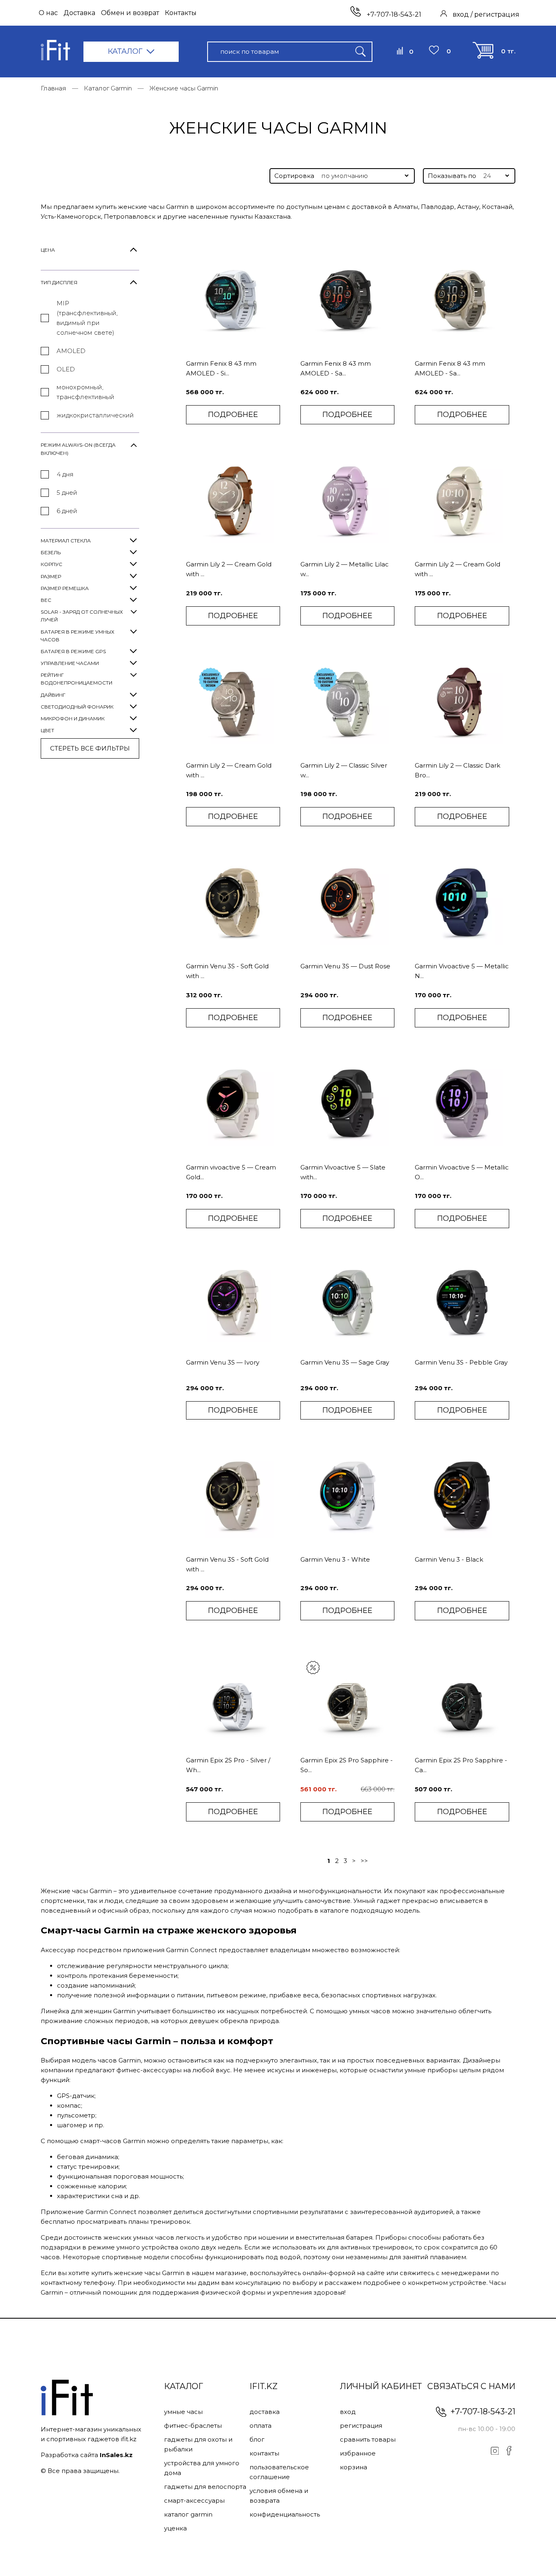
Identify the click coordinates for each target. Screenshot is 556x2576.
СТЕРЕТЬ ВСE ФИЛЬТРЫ (90, 748)
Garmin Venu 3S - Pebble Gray (461, 1362)
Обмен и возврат (130, 13)
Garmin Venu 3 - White (335, 1559)
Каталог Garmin (108, 88)
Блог (257, 2439)
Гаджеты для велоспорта (205, 2487)
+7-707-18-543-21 (393, 14)
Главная (54, 88)
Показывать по (452, 176)
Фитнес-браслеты (193, 2426)
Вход (348, 2412)
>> (364, 1861)
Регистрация (361, 2426)
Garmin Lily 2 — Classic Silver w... (344, 770)
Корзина (354, 2467)
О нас (48, 13)
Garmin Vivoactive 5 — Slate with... (343, 1172)
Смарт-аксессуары (194, 2500)
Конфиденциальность (285, 2514)
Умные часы (183, 2412)
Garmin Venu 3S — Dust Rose (345, 966)
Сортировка (294, 176)
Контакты (181, 13)
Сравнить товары (368, 2439)
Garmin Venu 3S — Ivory (223, 1362)
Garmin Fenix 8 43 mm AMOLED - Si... (221, 368)
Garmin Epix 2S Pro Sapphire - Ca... (461, 1765)
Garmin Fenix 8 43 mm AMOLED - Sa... (336, 368)
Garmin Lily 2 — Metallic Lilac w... (345, 569)
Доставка (79, 13)
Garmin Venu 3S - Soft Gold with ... (227, 971)
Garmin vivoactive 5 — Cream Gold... (231, 1172)
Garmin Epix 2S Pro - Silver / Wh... (228, 1765)
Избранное (358, 2453)
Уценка (175, 2528)
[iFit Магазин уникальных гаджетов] (55, 52)
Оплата (260, 2426)
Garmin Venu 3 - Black (449, 1559)
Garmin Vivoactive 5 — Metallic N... (462, 971)
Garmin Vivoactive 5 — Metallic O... (462, 1172)
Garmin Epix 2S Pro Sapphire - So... (347, 1765)
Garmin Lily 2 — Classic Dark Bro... (457, 770)
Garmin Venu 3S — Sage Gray (345, 1362)
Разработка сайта (87, 2455)
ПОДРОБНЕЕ (233, 415)
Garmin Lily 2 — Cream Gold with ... (229, 569)
